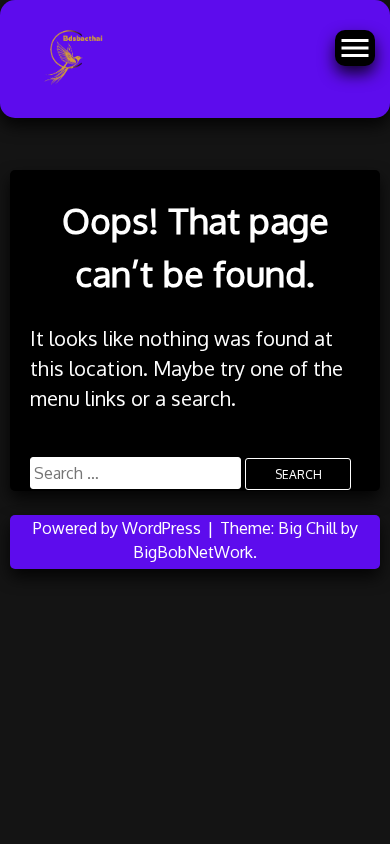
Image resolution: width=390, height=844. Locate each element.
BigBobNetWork (193, 552)
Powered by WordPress (119, 528)
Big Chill (307, 528)
